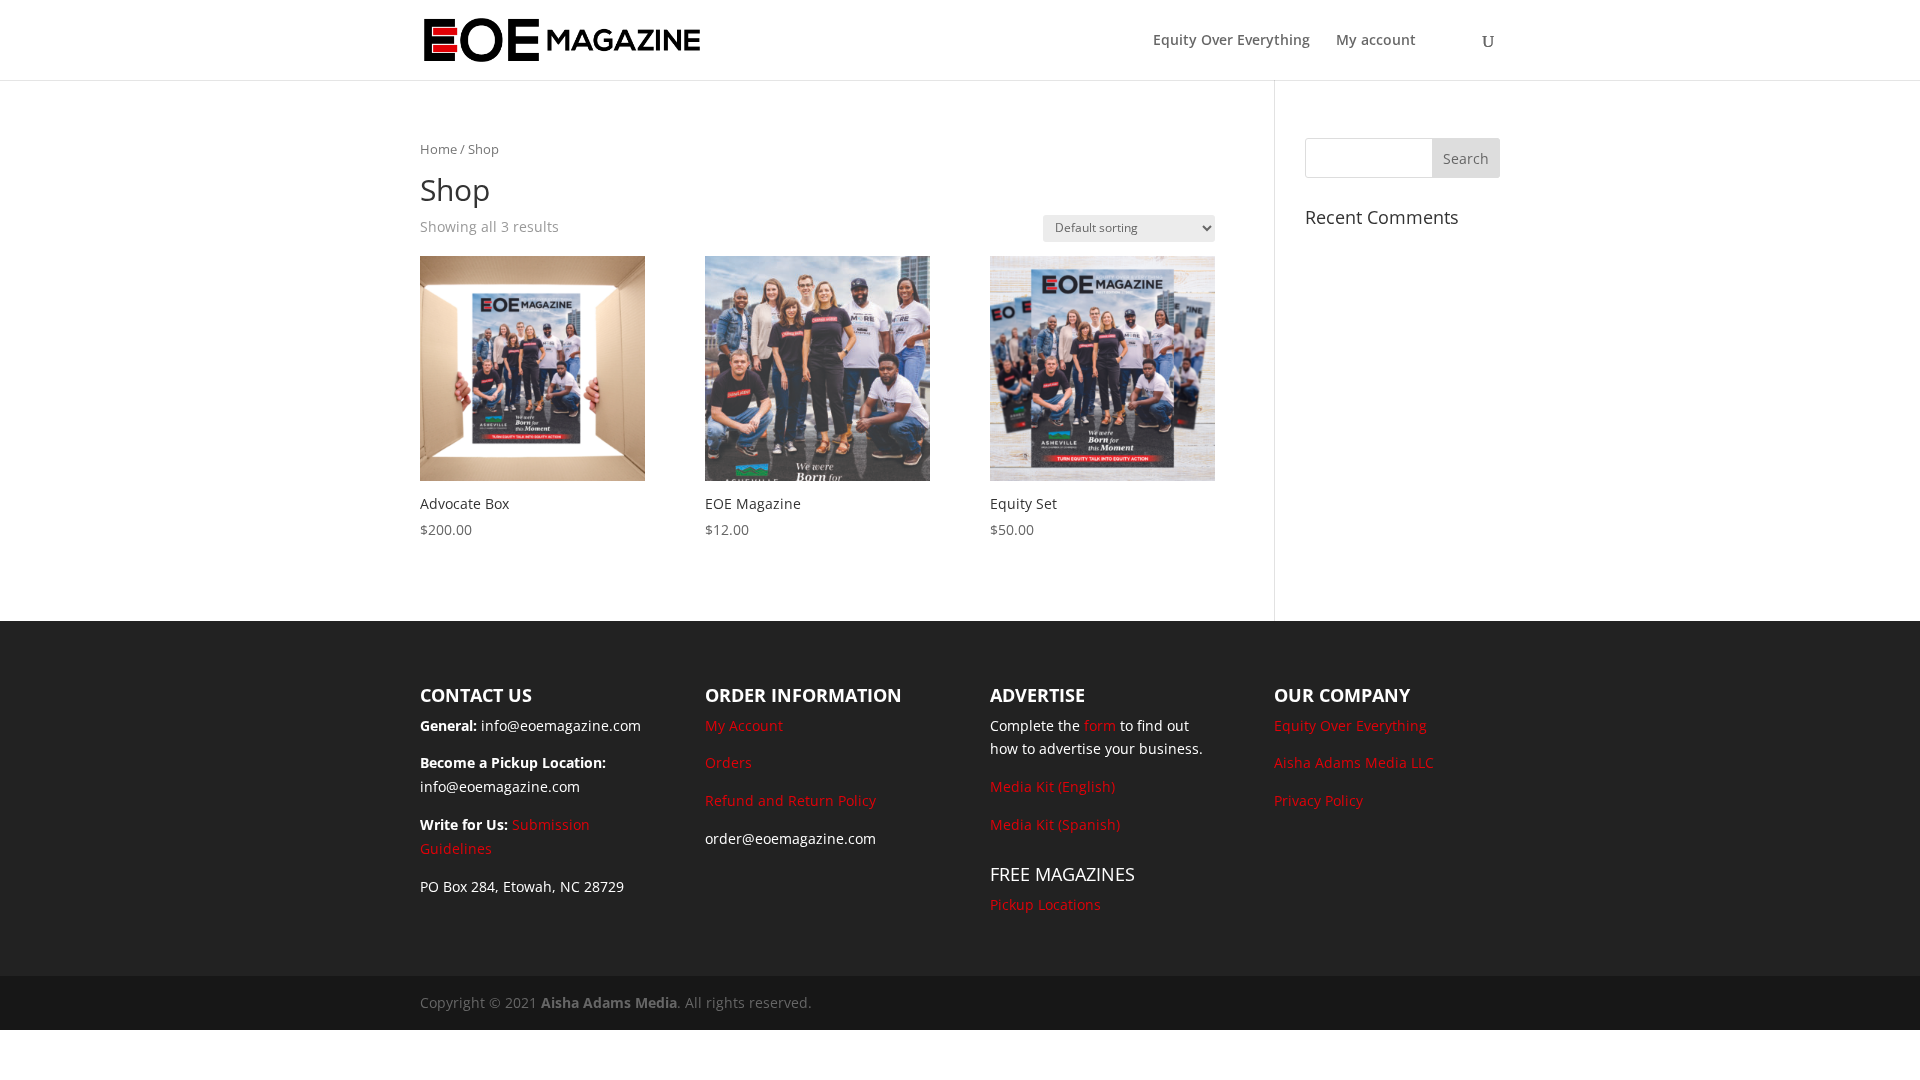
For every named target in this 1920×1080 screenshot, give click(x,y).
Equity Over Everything (1231, 41)
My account (1376, 41)
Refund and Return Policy (790, 800)
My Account (744, 725)
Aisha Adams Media (609, 1002)
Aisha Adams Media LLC (1354, 762)
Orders (728, 762)
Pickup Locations (1045, 904)
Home (438, 149)
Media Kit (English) (1052, 786)
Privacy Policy (1318, 800)
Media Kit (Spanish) (1055, 824)
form (1100, 725)
